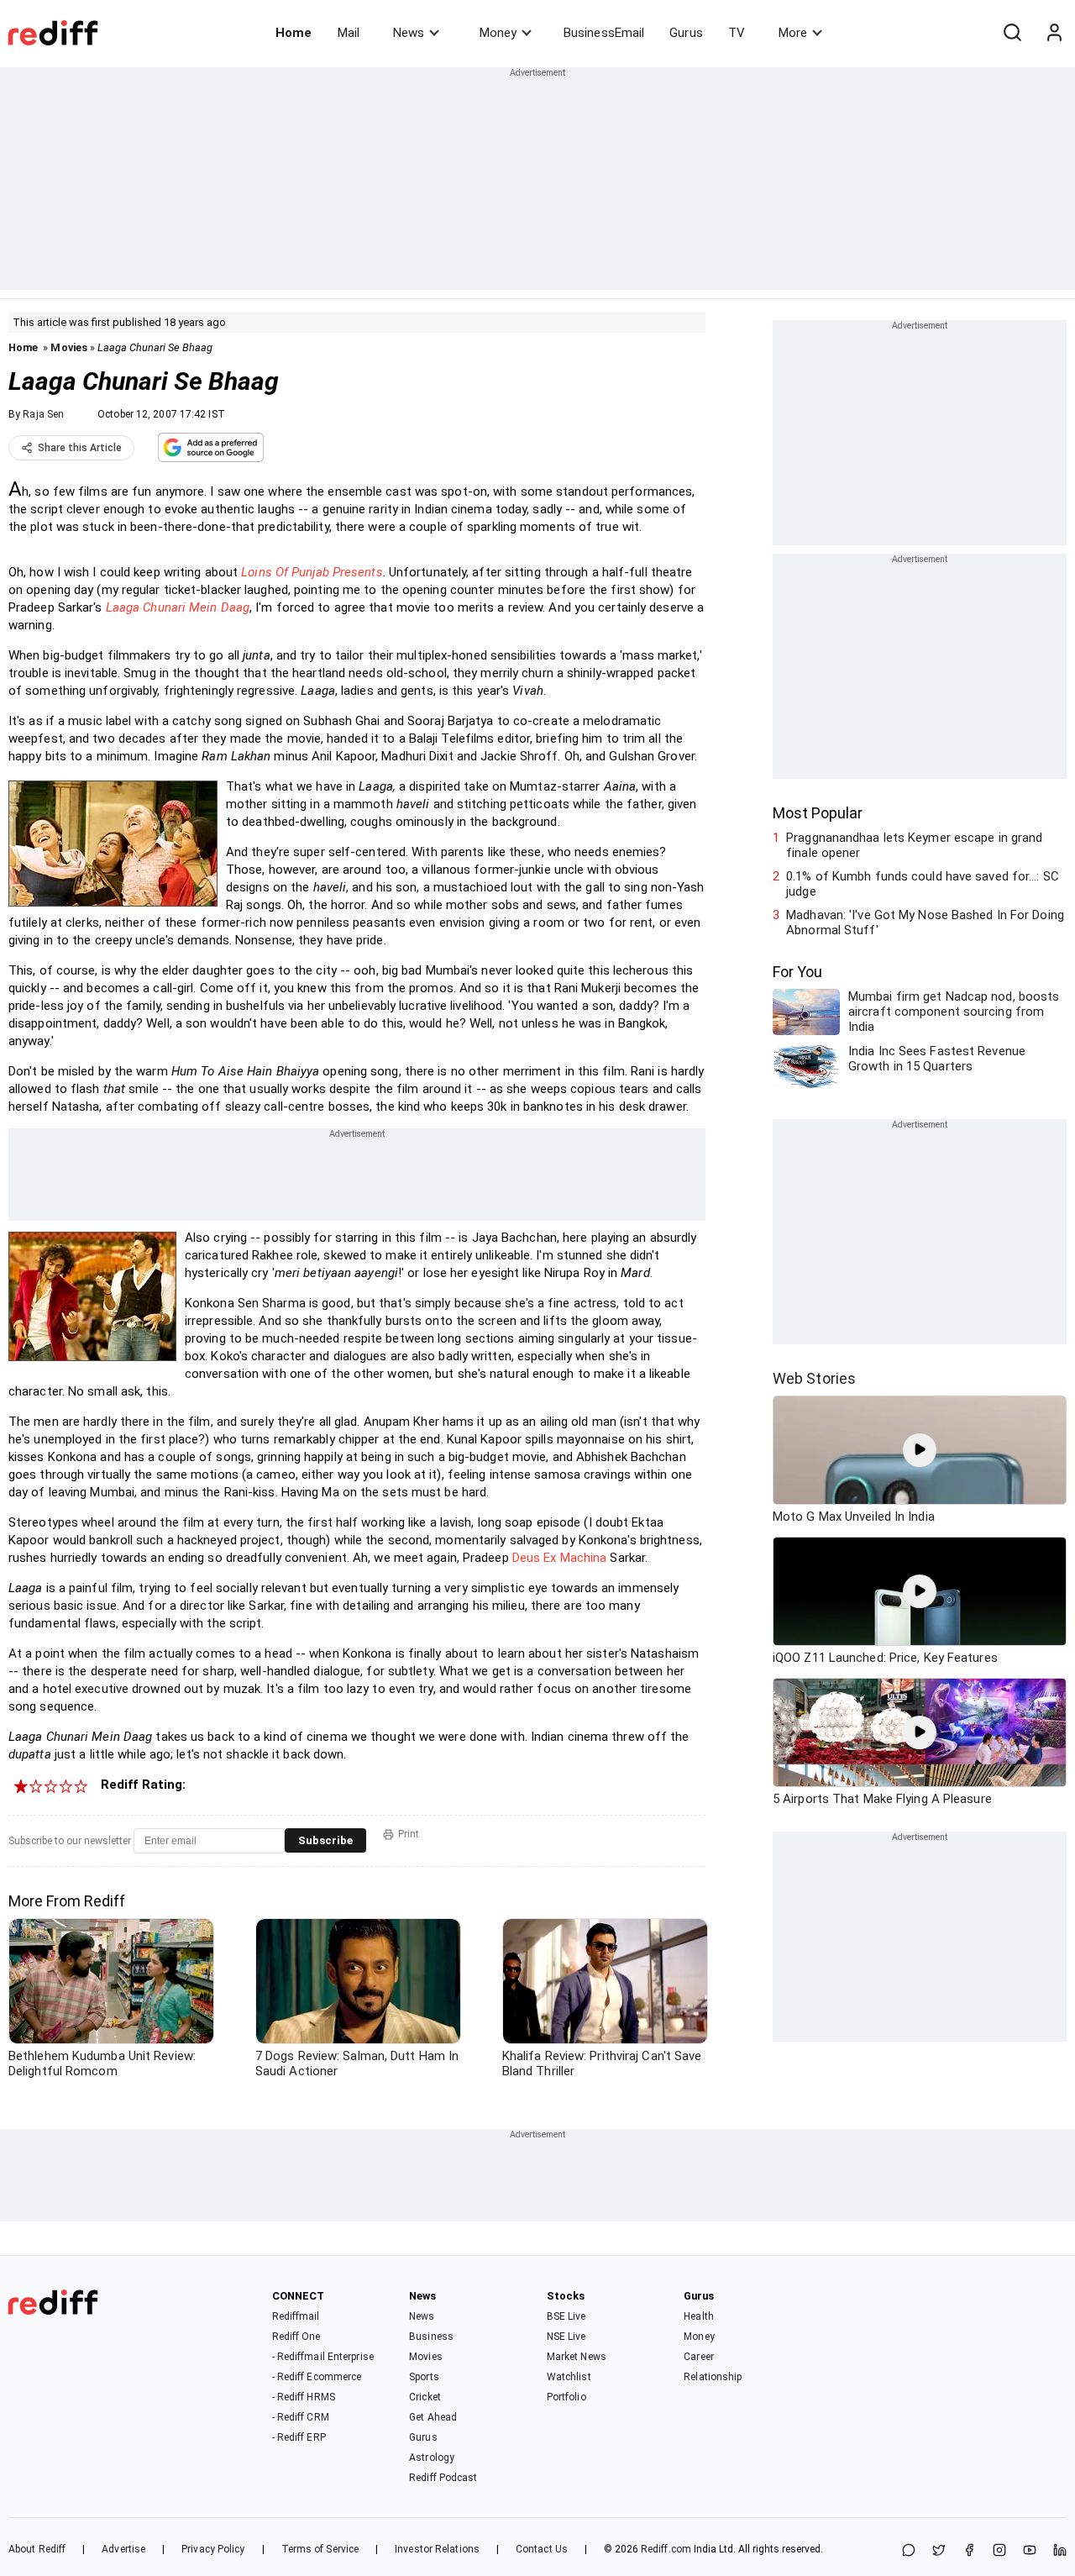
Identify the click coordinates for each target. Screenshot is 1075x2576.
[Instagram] (999, 2551)
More (793, 33)
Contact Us (542, 2549)
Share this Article (80, 448)
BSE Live (566, 2316)
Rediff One (296, 2337)
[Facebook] (969, 2551)
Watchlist (569, 2377)
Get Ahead (433, 2417)
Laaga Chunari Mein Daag (178, 607)
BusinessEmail (604, 33)
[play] (920, 1450)
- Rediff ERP (299, 2437)
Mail (349, 33)
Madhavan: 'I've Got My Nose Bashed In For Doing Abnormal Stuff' (925, 923)
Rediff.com (666, 2549)
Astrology (432, 2458)
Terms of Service (320, 2549)
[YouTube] (1030, 2551)
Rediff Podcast (443, 2478)
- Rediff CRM (301, 2417)
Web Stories (814, 1378)
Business (431, 2337)
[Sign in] (1054, 33)
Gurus (686, 33)
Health (699, 2316)
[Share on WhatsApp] (909, 2551)
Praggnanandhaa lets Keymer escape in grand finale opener (914, 845)
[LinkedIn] (1060, 2551)
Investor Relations (437, 2549)
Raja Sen (43, 414)
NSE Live (566, 2337)
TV (737, 33)
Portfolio (566, 2397)
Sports (424, 2377)
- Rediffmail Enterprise (323, 2357)
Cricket (425, 2397)
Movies (69, 347)
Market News (577, 2357)
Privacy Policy (213, 2549)
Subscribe (325, 1840)
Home (294, 33)
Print (409, 1834)
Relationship (713, 2377)
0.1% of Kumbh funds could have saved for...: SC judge (923, 884)
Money (498, 33)
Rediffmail (296, 2316)
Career (699, 2357)
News (409, 33)
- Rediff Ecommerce (317, 2377)
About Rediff (37, 2549)
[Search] (1012, 33)
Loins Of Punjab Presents (312, 572)
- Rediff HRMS (304, 2397)
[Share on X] (939, 2551)
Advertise (123, 2549)
